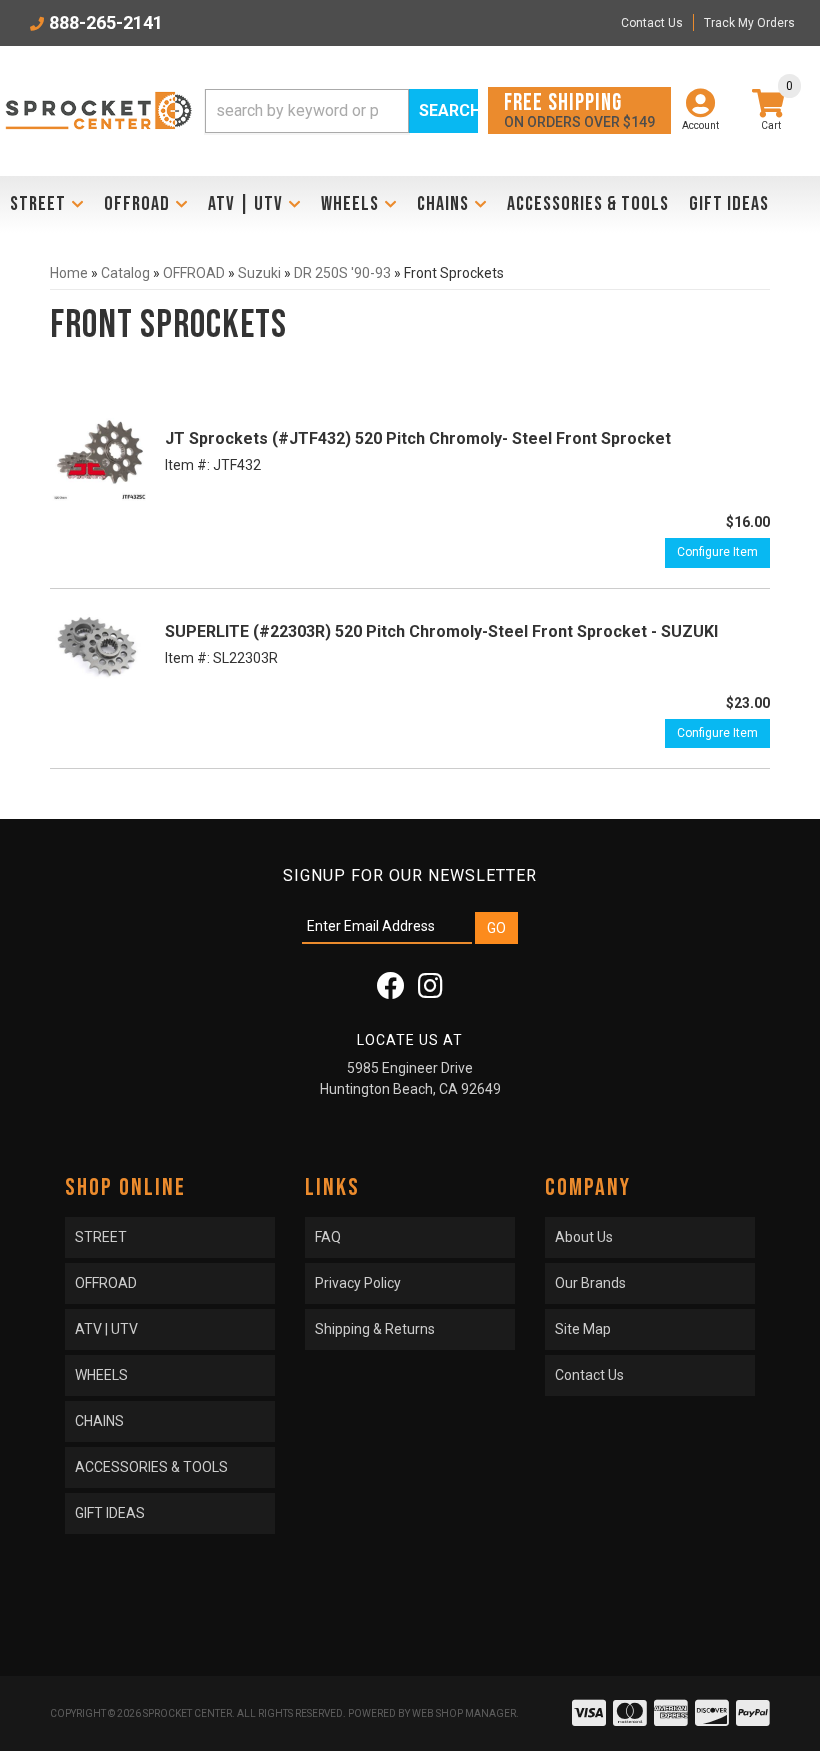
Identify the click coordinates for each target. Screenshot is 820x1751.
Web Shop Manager (464, 1713)
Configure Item (717, 552)
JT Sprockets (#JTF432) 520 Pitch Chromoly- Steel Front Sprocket (418, 438)
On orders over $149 (579, 109)
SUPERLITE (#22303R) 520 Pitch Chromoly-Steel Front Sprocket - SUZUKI (441, 631)
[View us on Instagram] (430, 991)
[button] (341, 111)
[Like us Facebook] (391, 991)
